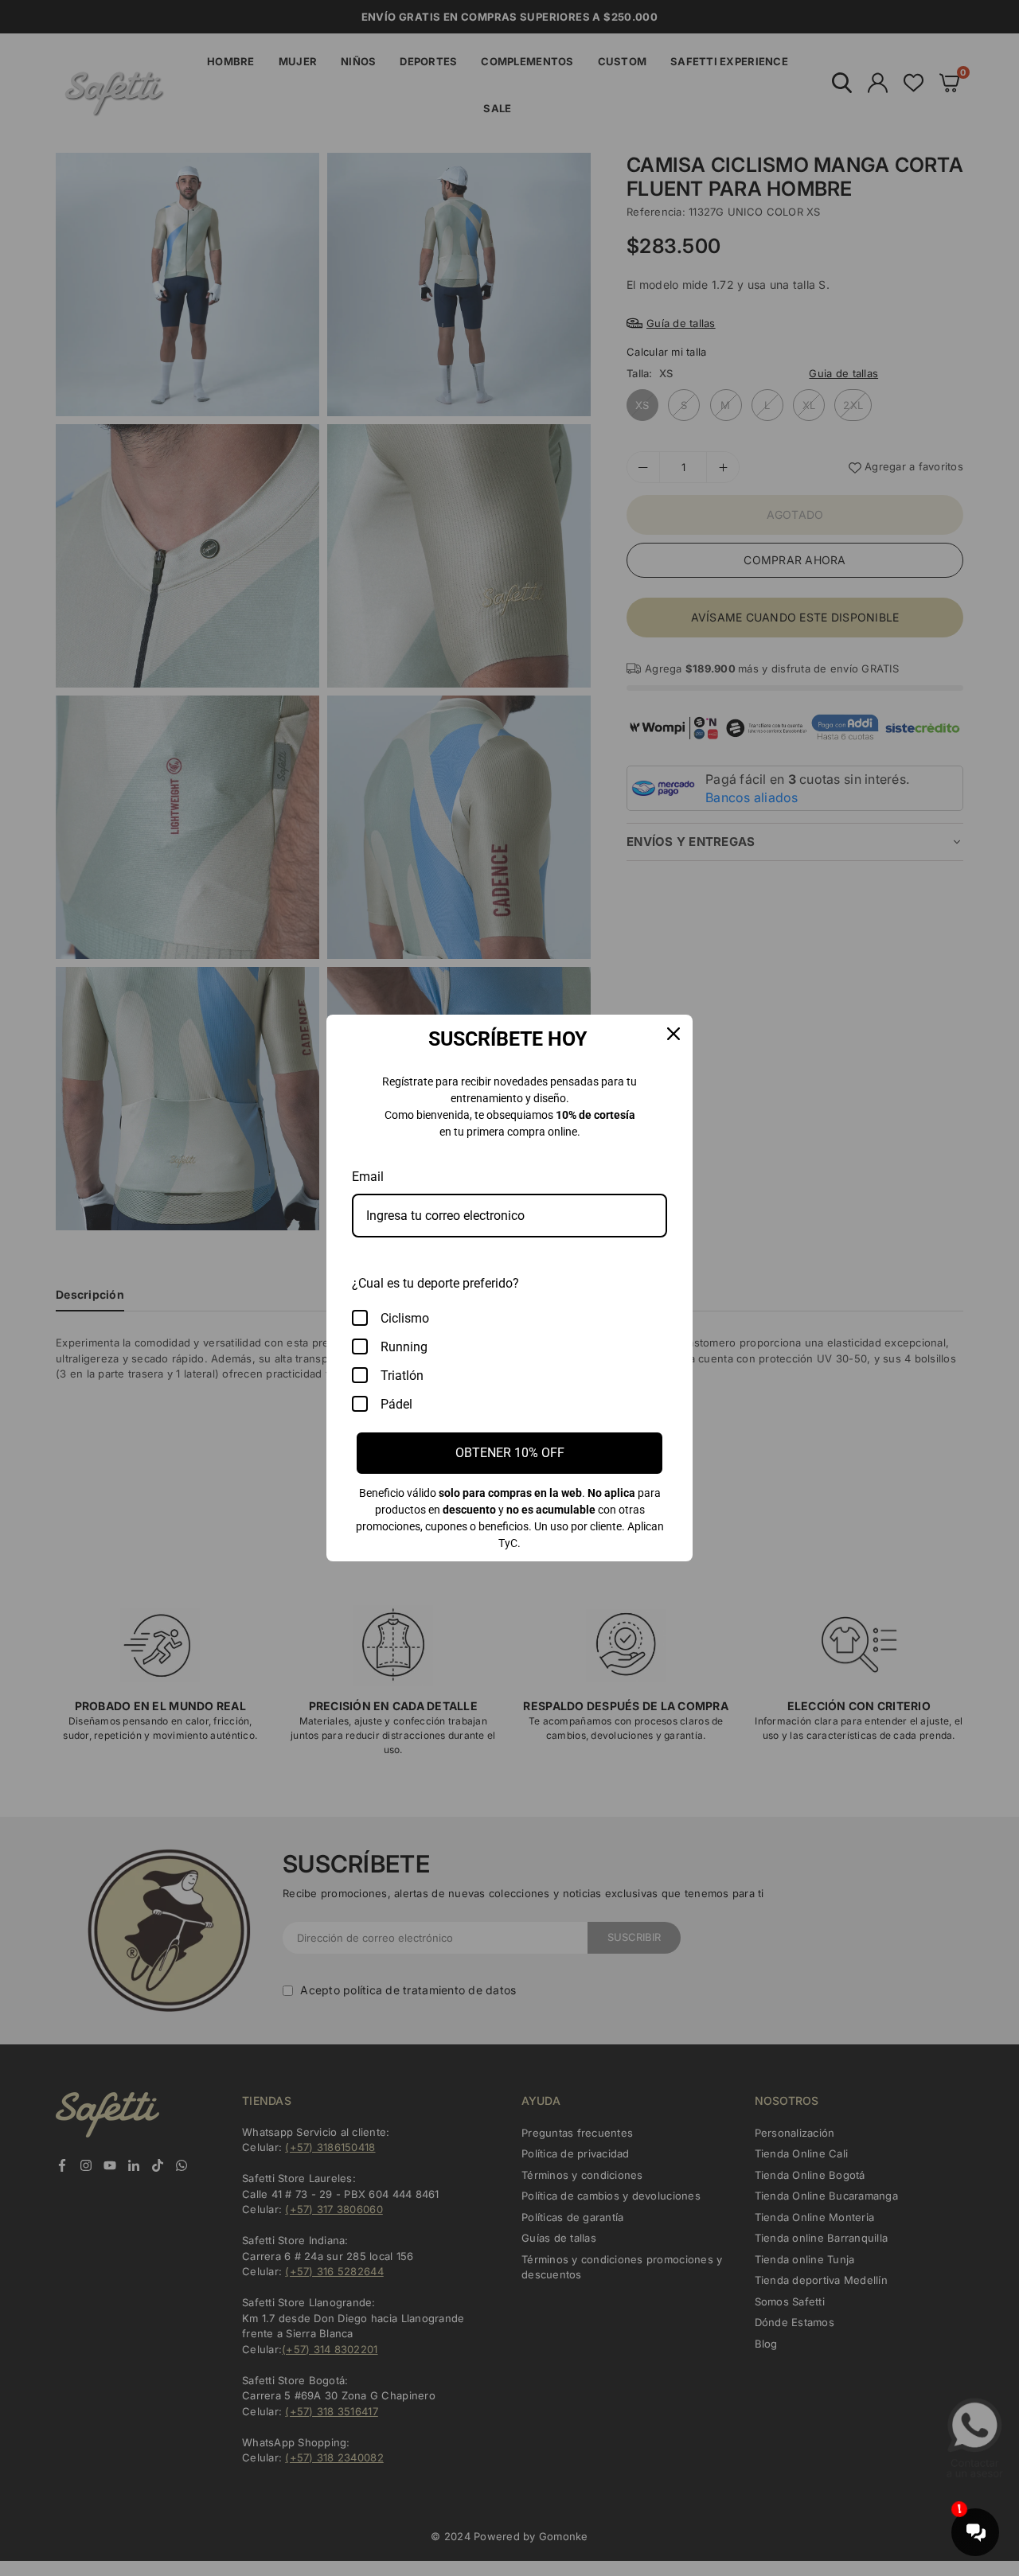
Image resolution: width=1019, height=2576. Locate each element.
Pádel (396, 1404)
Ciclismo (405, 1318)
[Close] (673, 1034)
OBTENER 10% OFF (510, 1453)
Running (404, 1347)
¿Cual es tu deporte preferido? (435, 1283)
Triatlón (402, 1376)
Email (368, 1177)
